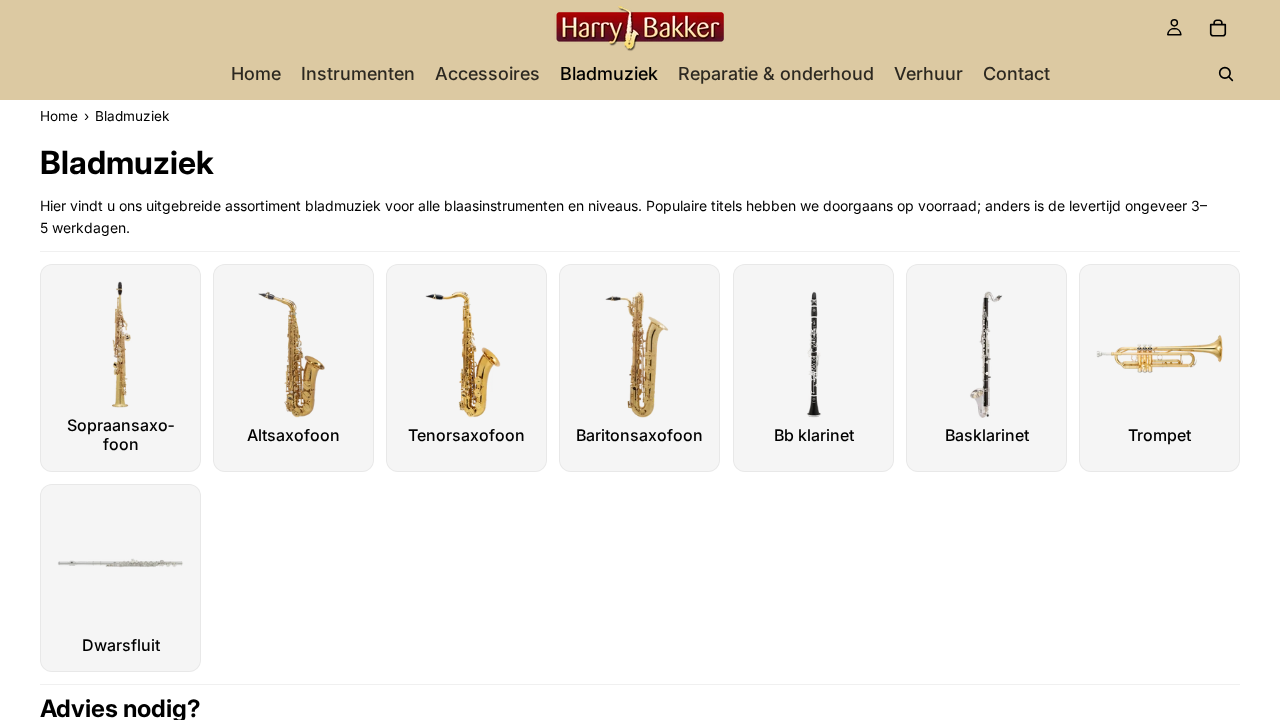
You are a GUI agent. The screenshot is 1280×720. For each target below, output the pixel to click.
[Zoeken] (1226, 74)
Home (59, 116)
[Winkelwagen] (1218, 28)
